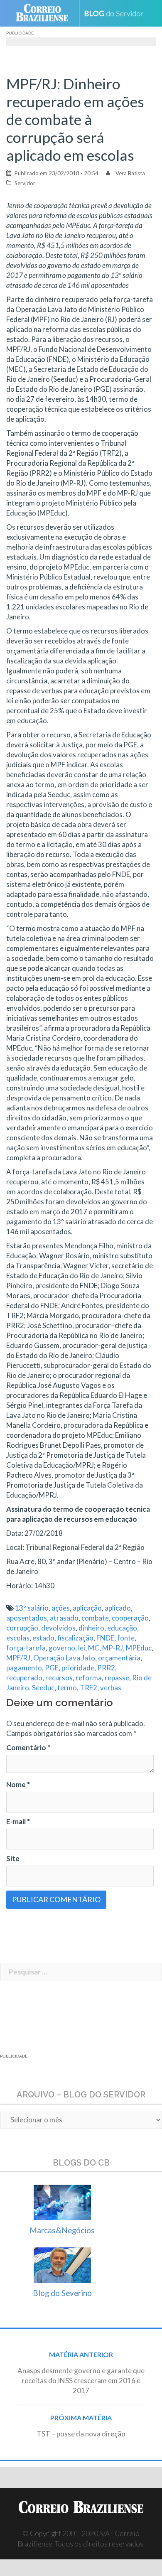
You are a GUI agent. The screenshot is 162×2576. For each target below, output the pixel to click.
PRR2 (106, 1668)
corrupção (22, 1628)
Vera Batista (130, 173)
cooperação (130, 1618)
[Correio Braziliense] (45, 13)
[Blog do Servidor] (117, 14)
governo (62, 1648)
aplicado (118, 1608)
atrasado (64, 1618)
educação (122, 1628)
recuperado (24, 1678)
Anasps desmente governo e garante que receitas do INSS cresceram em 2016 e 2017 (81, 2381)
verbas (111, 1688)
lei (82, 1648)
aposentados (27, 1618)
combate (95, 1618)
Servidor (25, 183)
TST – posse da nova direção (81, 2434)
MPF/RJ (18, 1658)
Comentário (28, 1747)
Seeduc (43, 1688)
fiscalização (75, 1638)
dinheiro (91, 1628)
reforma (89, 1678)
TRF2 (88, 1688)
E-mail (18, 1821)
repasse (117, 1678)
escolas (18, 1638)
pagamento (24, 1668)
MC (94, 1648)
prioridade (78, 1668)
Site (13, 1858)
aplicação (87, 1608)
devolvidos (58, 1628)
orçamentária (119, 1658)
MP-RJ (113, 1648)
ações (61, 1608)
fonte (126, 1638)
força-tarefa (26, 1648)
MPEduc (139, 1648)
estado (43, 1638)
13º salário (32, 1608)
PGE (52, 1668)
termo (67, 1688)
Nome (18, 1784)
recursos (59, 1678)
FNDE (105, 1638)
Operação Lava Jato (64, 1658)
